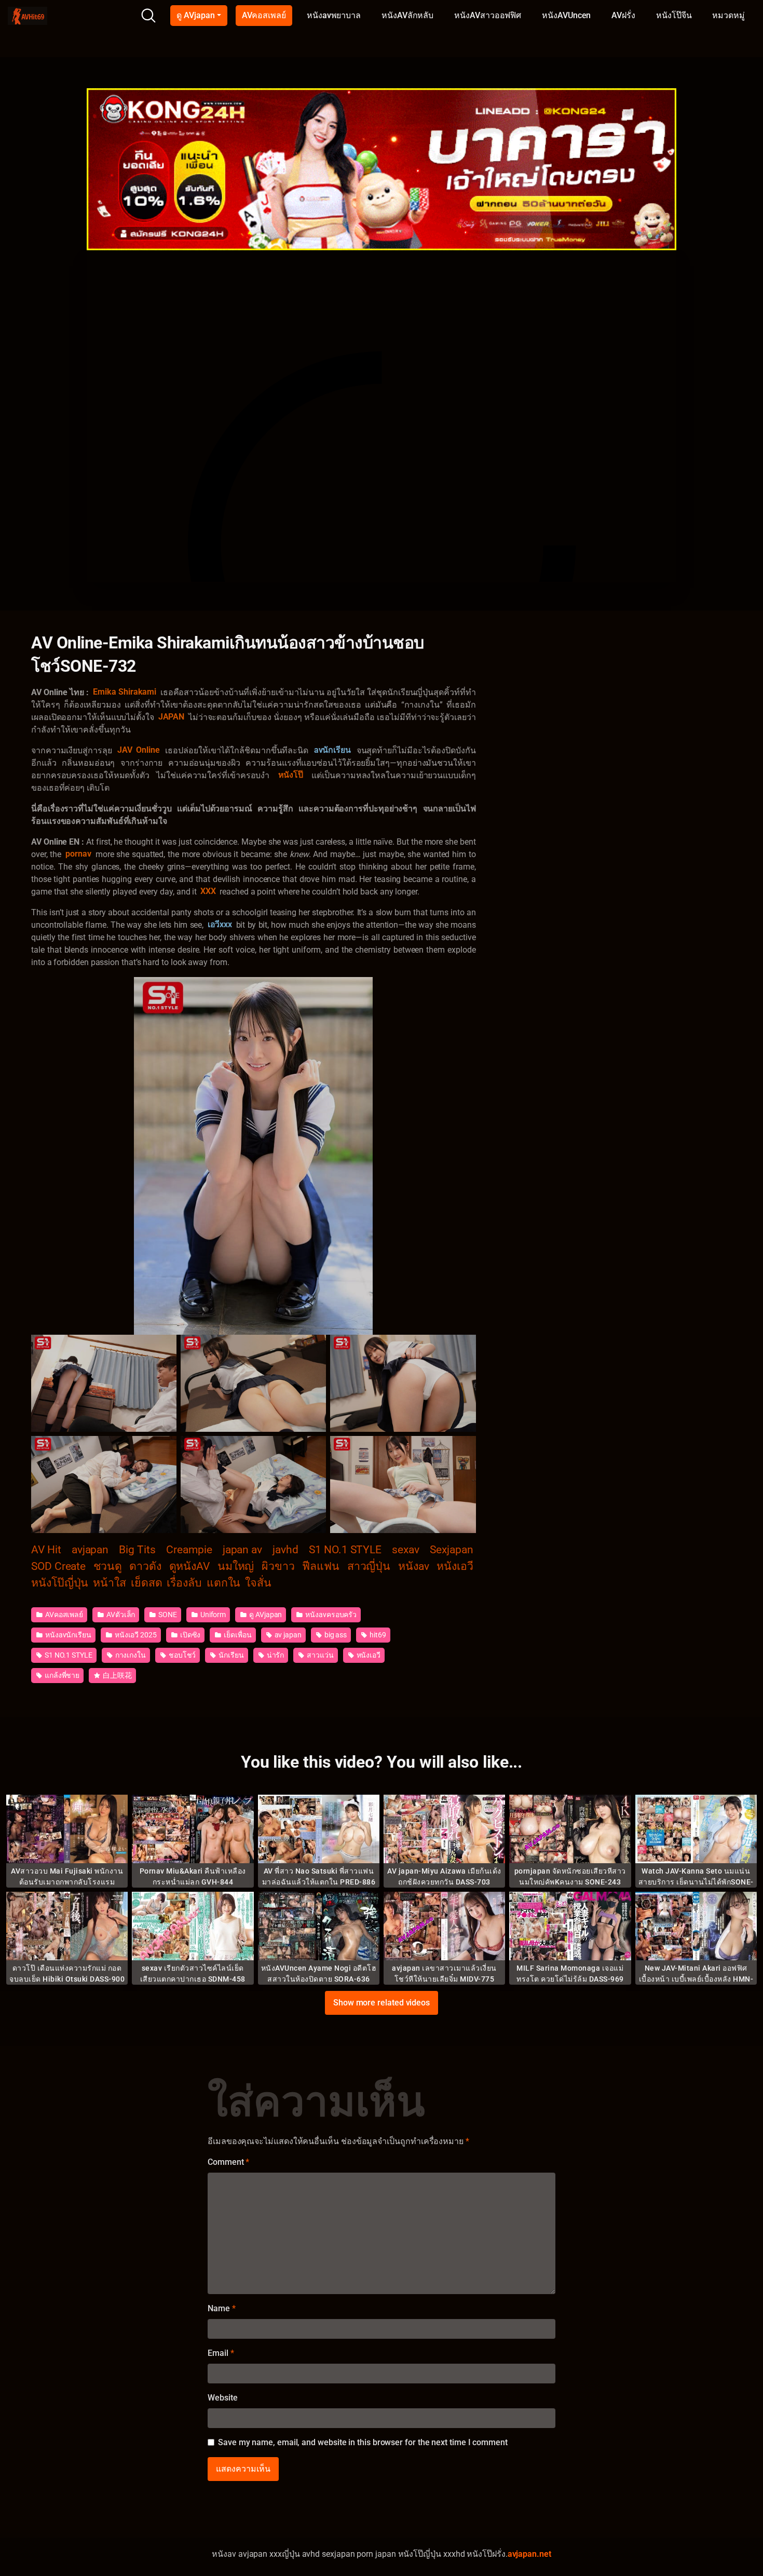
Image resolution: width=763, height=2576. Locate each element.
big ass (335, 1635)
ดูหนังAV (190, 1566)
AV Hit (46, 1549)
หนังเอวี (455, 1566)
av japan (287, 1635)
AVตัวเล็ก (120, 1615)
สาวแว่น (319, 1655)
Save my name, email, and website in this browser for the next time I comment (363, 2442)
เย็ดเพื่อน (237, 1635)
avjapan (90, 1549)
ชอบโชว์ (181, 1655)
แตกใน (224, 1583)
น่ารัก (275, 1655)
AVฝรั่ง (623, 15)
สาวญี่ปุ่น (369, 1566)
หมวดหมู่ (728, 15)
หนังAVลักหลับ (407, 15)
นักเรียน (230, 1655)
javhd (285, 1549)
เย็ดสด (147, 1583)
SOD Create (58, 1566)
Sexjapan (451, 1549)
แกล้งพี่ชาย (61, 1675)
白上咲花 (117, 1675)
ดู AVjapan (195, 15)
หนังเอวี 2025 (135, 1635)
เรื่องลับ (184, 1583)
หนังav (414, 1566)
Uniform (212, 1615)
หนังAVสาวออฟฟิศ (488, 15)
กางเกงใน (130, 1655)
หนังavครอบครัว (330, 1615)
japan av (242, 1549)
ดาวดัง (145, 1566)
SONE (167, 1615)
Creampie (189, 1549)
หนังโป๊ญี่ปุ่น (60, 1583)
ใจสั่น (258, 1583)
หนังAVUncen (566, 15)
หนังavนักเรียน (67, 1635)
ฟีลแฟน (321, 1566)
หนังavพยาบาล (334, 15)
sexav (406, 1549)
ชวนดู (108, 1566)
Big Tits (137, 1549)
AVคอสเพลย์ (264, 15)
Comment (228, 2162)
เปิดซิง (190, 1635)
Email (221, 2353)
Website (222, 2398)
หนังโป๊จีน (674, 15)
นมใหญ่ (236, 1566)
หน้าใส (110, 1583)
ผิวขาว (278, 1566)
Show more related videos (382, 2003)
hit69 (377, 1635)
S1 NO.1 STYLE (345, 1549)
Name (222, 2308)
